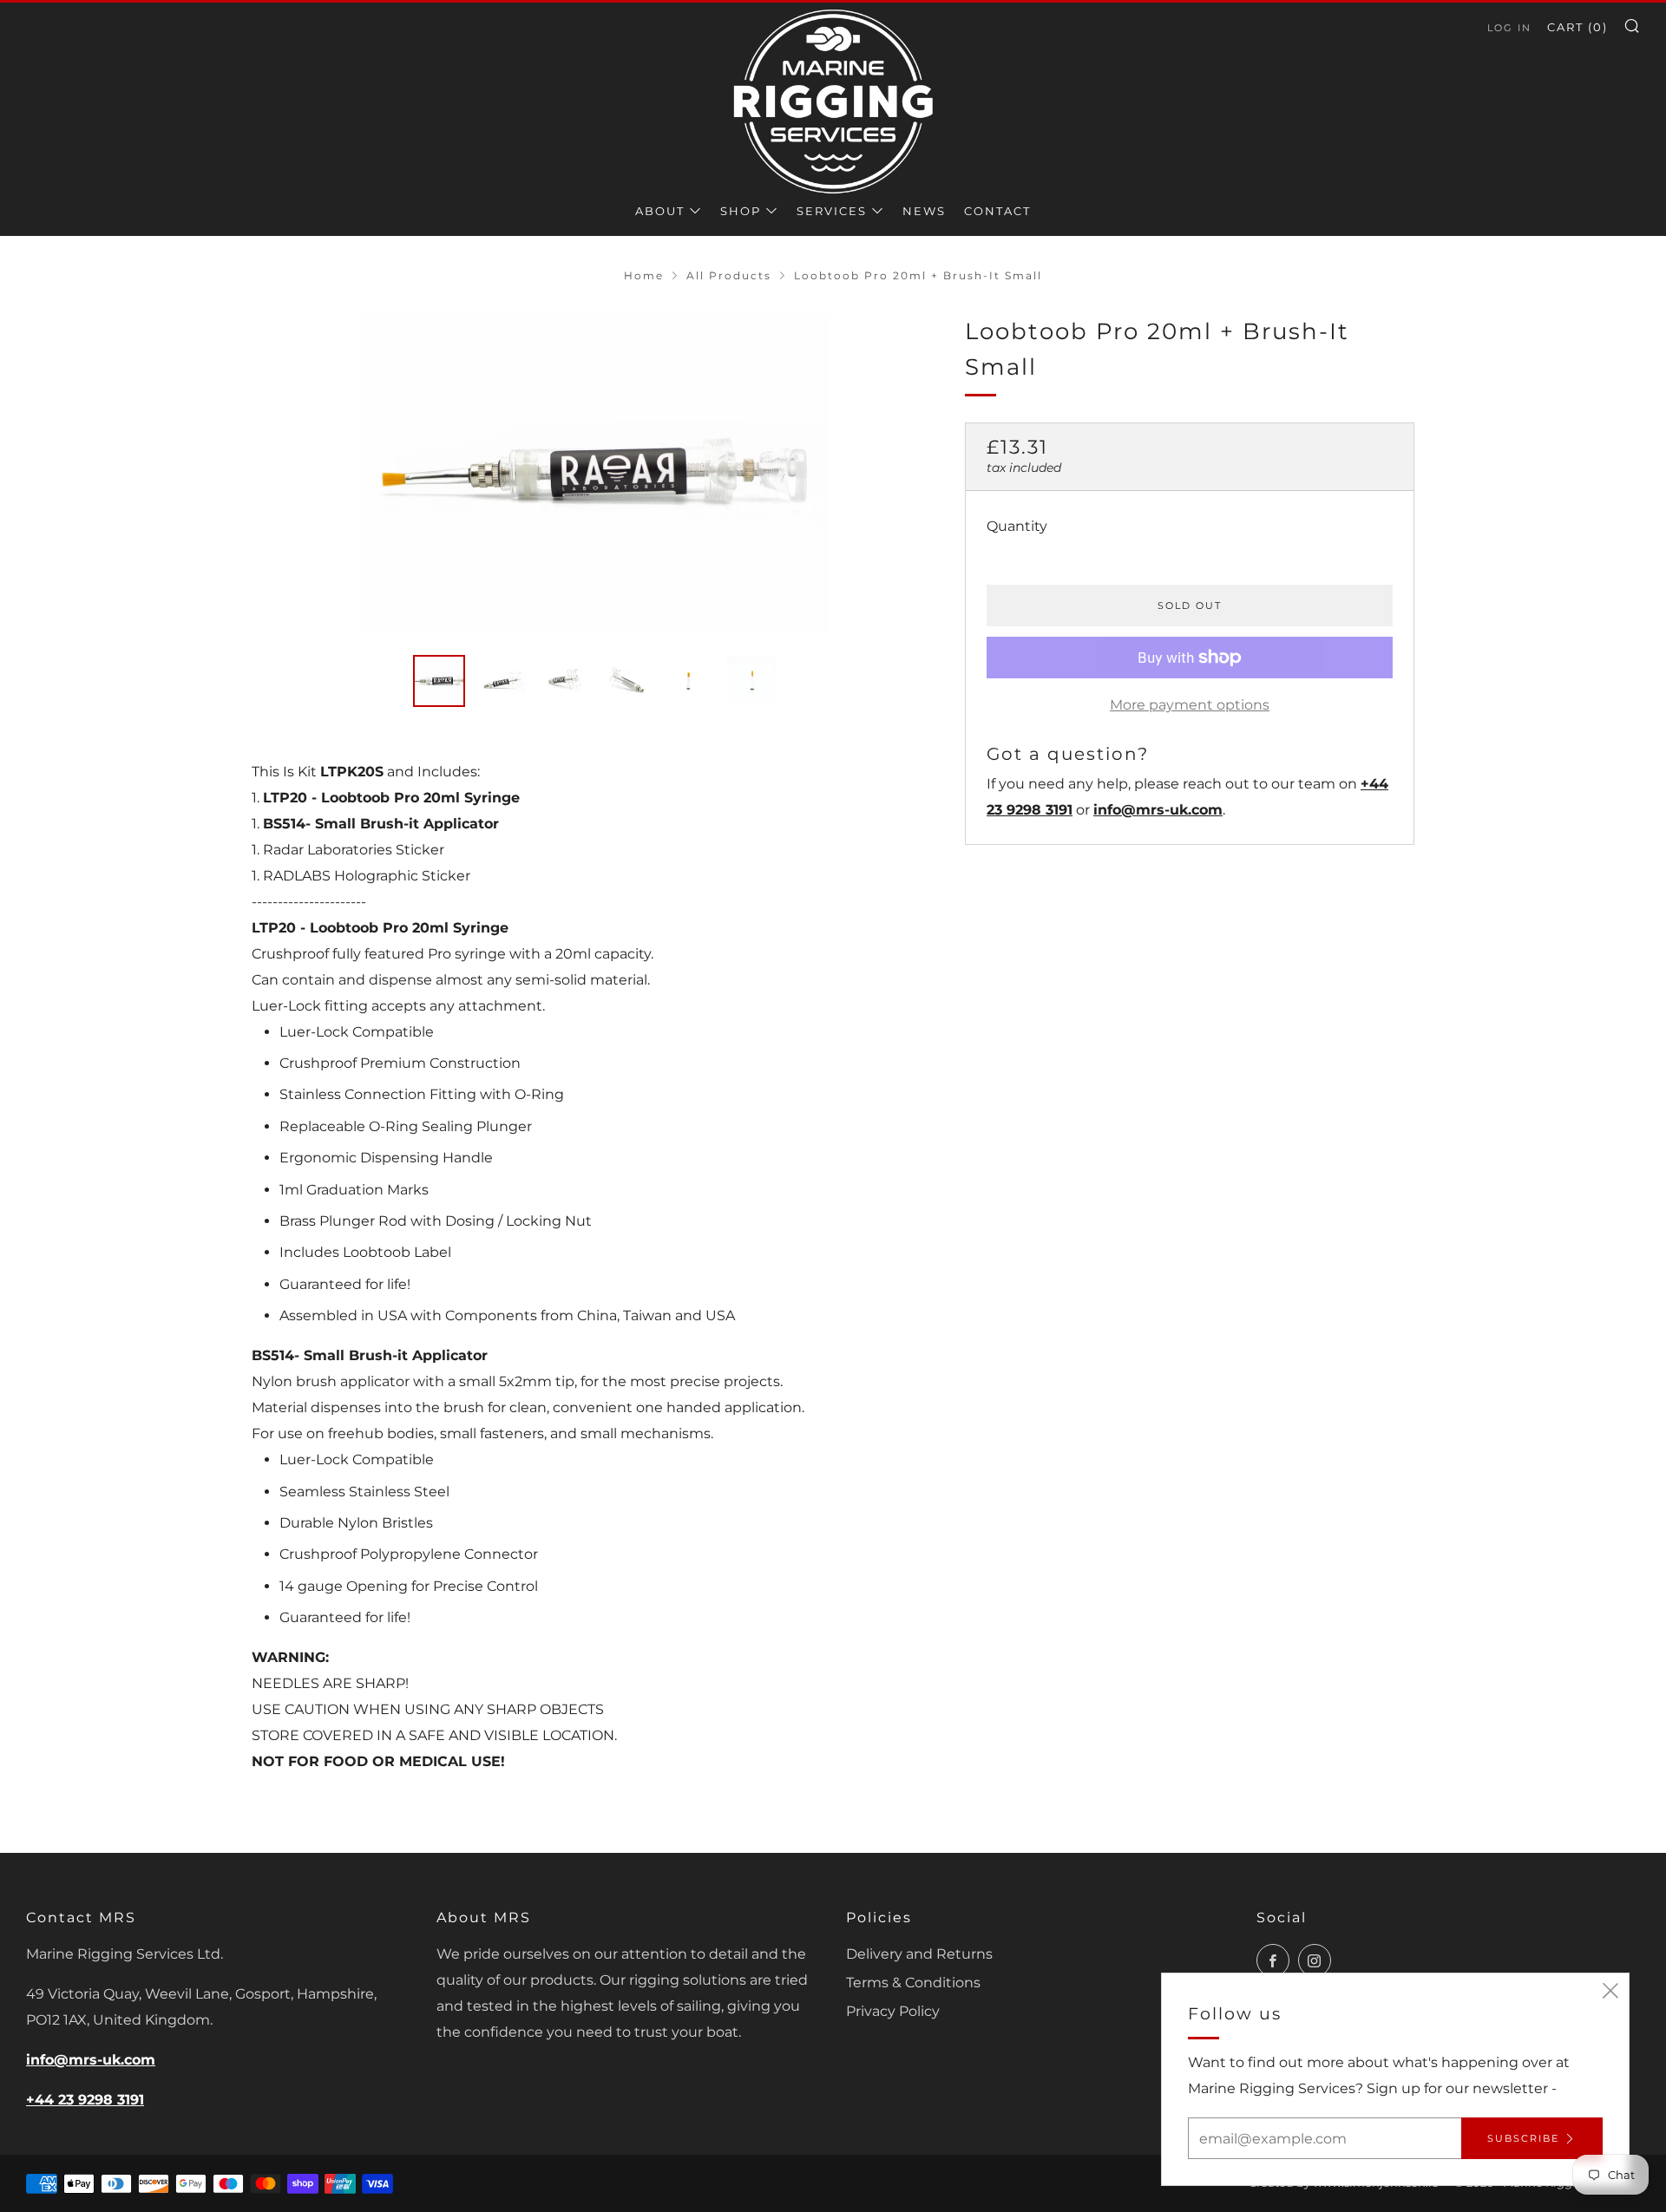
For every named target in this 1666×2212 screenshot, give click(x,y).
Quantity (1017, 526)
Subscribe (1523, 2138)
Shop (741, 211)
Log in (1509, 28)
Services (832, 211)
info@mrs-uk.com (1158, 810)
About (660, 211)
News (924, 211)
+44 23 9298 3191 (85, 2100)
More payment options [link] (1190, 705)
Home (644, 275)
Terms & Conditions (913, 1983)
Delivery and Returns (919, 1954)
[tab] (439, 681)
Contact (997, 211)
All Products (729, 275)
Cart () (1577, 27)
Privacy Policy (893, 2011)
